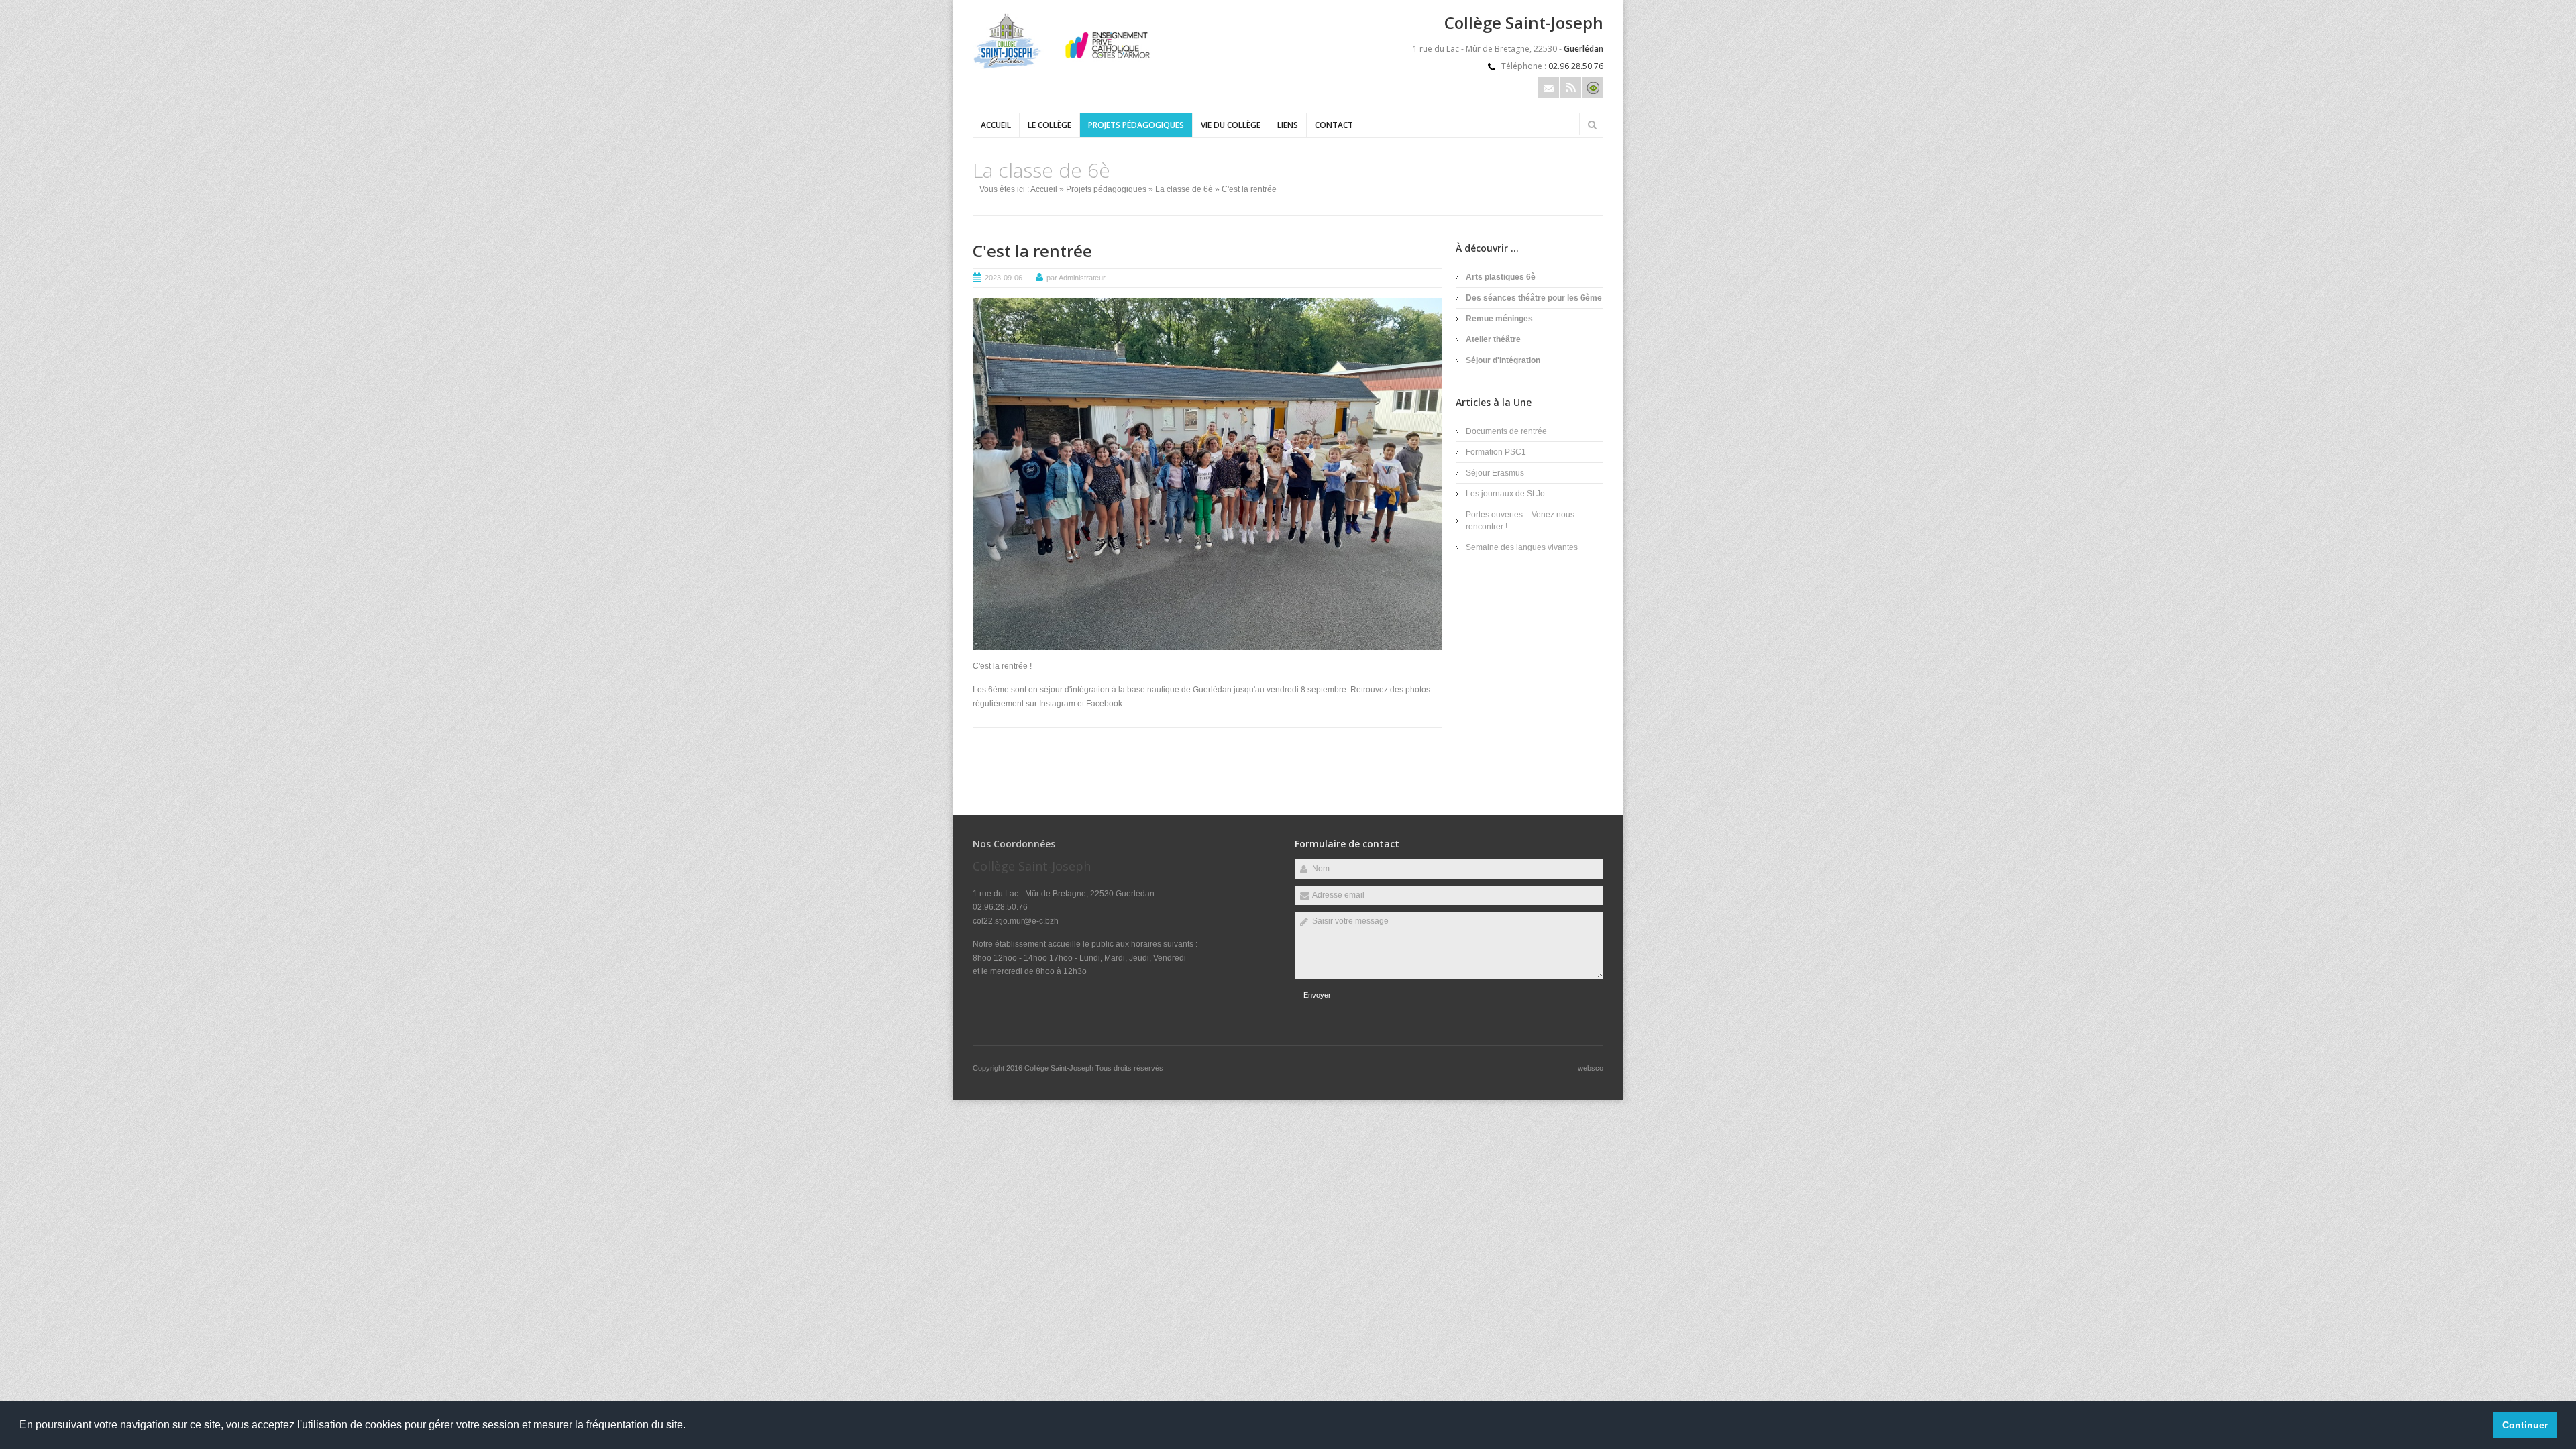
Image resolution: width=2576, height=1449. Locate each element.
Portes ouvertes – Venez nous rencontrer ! (1520, 521)
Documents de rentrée (1506, 431)
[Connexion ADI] (1593, 88)
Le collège (1050, 125)
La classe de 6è (1184, 189)
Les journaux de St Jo (1505, 494)
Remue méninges (1499, 319)
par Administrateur (1076, 278)
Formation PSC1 (1496, 452)
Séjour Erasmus (1495, 473)
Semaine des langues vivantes (1522, 547)
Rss (1571, 88)
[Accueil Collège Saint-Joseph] (1067, 66)
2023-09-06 (1004, 278)
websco (1591, 1068)
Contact (1334, 125)
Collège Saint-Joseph (1060, 1068)
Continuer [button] (2525, 1425)
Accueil (996, 125)
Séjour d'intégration (1503, 360)
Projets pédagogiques (1136, 125)
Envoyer (1317, 995)
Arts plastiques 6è (1501, 277)
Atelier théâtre (1493, 339)
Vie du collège (1231, 125)
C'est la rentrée (1032, 251)
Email (1549, 88)
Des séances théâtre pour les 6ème (1534, 298)
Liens (1288, 125)
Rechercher (1592, 125)
